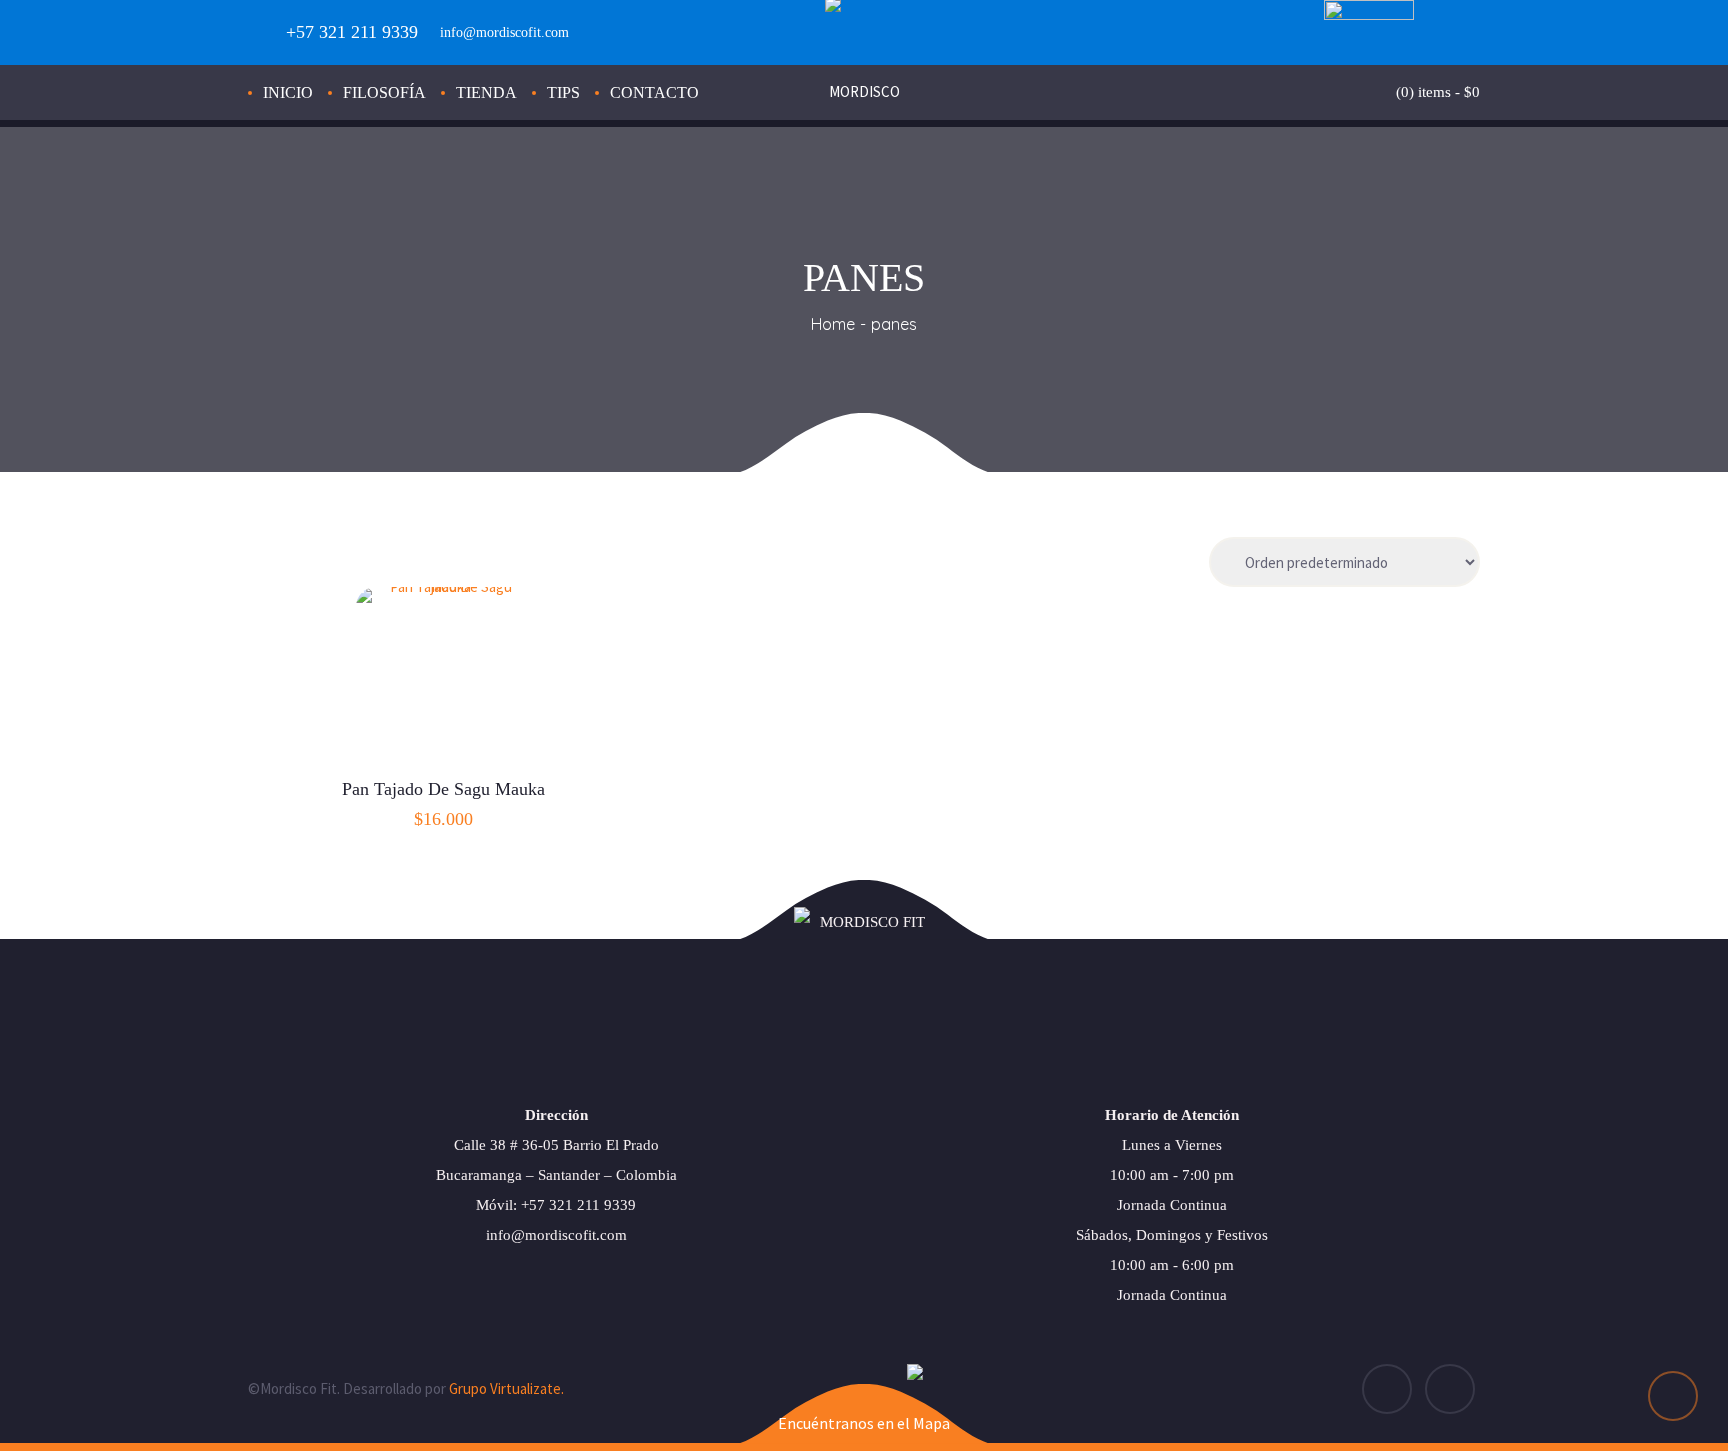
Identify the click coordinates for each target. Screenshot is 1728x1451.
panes (894, 324)
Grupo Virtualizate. (506, 1388)
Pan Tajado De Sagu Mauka (443, 789)
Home (833, 324)
